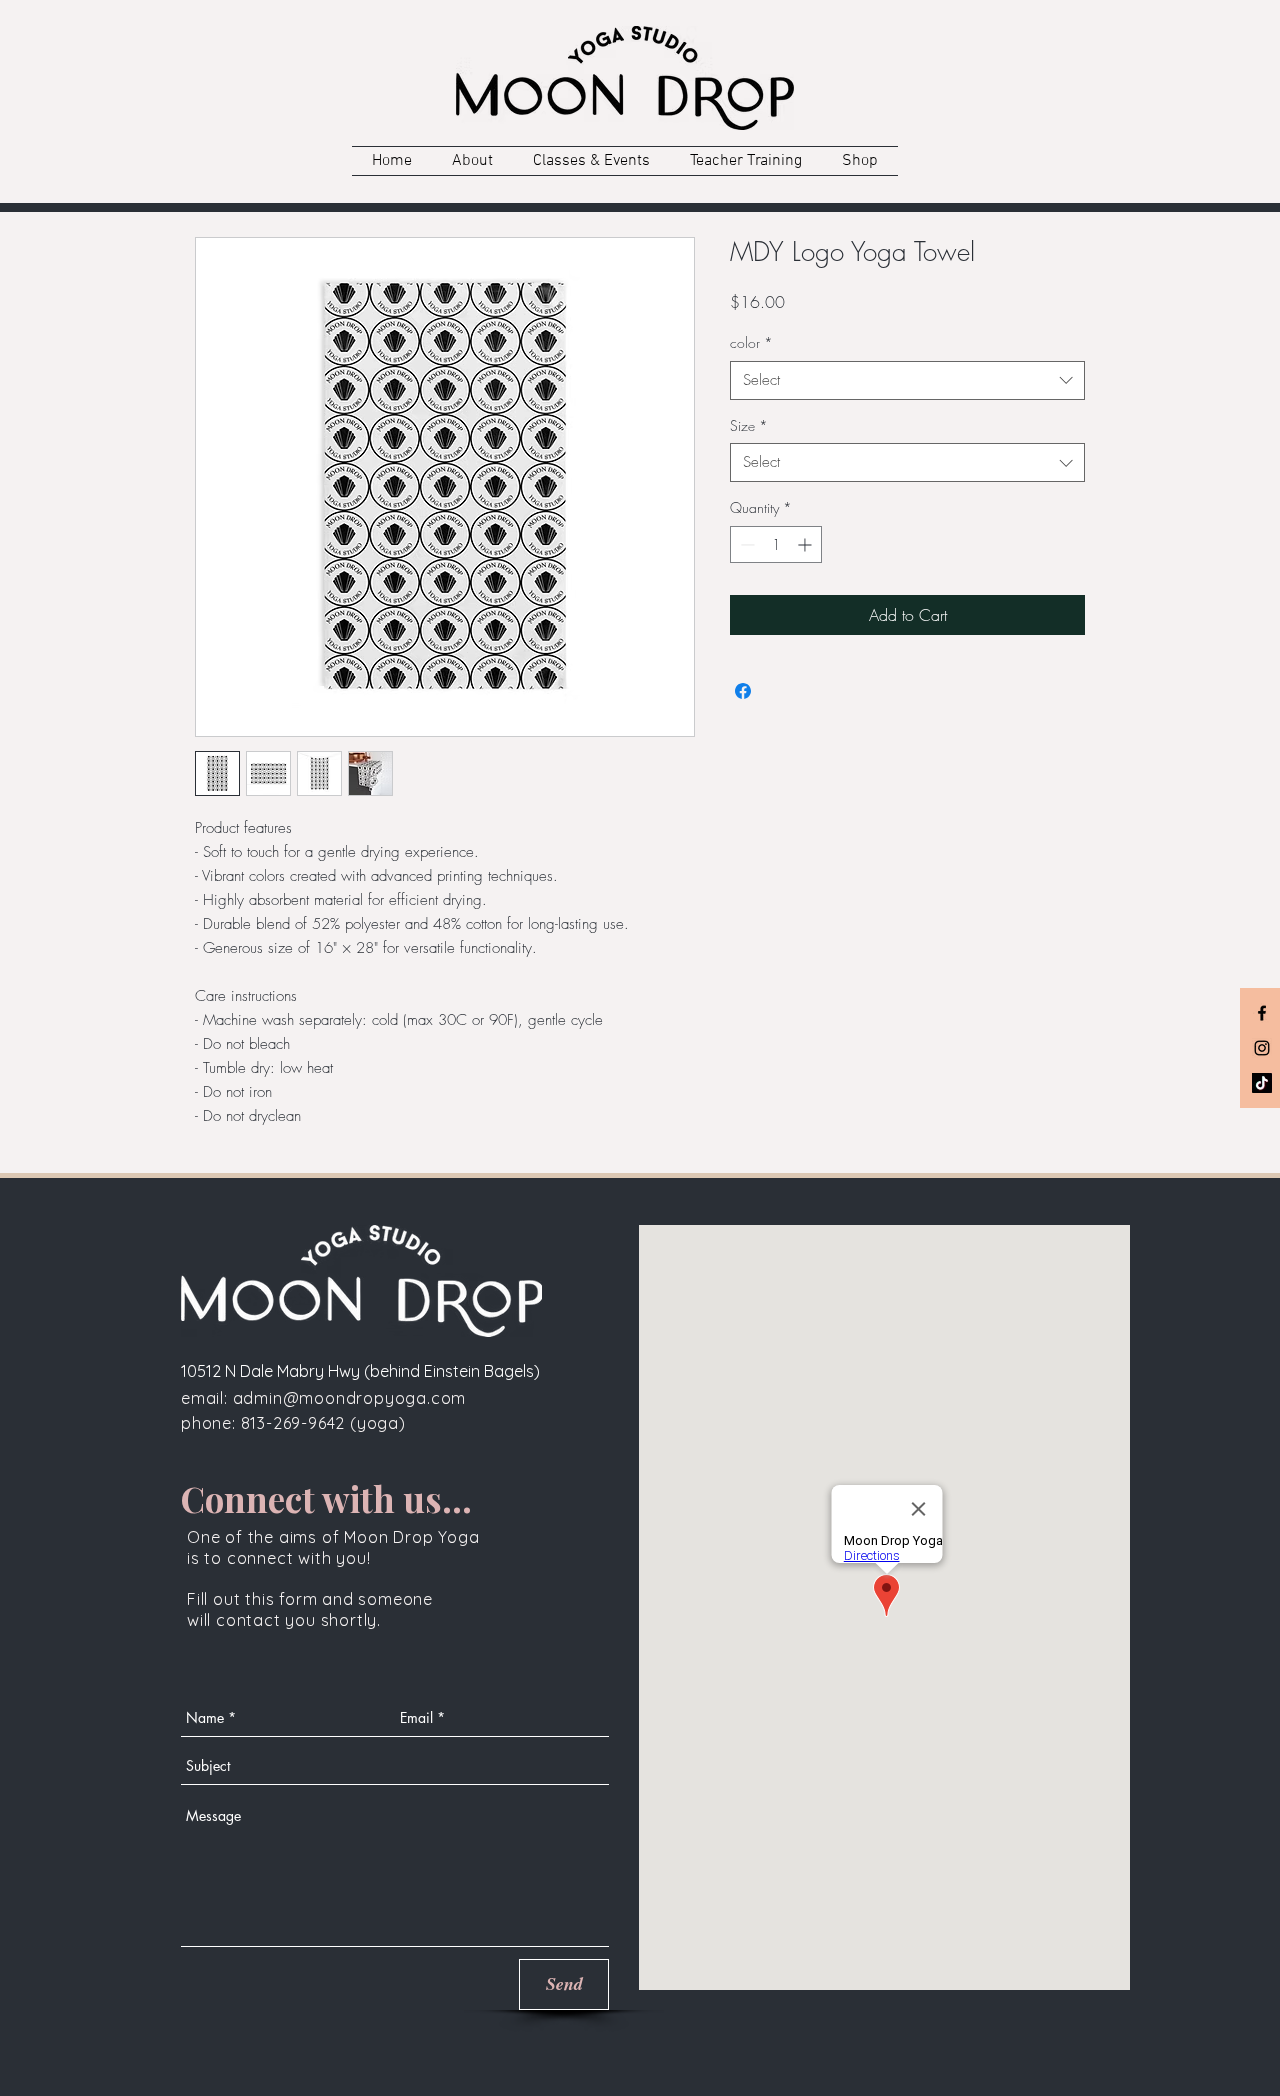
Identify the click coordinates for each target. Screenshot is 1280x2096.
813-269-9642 (295, 1423)
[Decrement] (745, 544)
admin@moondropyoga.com (350, 1398)
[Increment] (806, 544)
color (751, 342)
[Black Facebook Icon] (1262, 1013)
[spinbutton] (776, 544)
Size (749, 425)
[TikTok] (1262, 1083)
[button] (472, 161)
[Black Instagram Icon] (1262, 1048)
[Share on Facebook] (743, 691)
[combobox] (907, 380)
